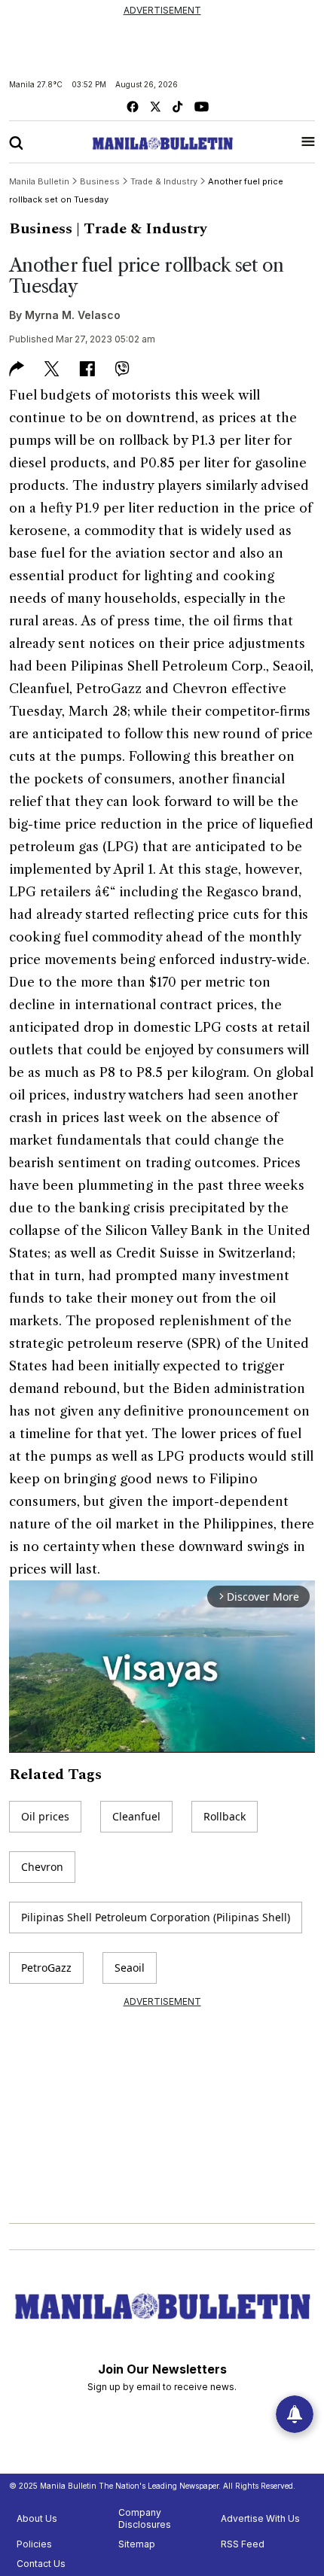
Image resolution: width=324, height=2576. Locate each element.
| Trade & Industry (142, 229)
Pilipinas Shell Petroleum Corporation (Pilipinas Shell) (156, 1917)
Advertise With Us (260, 2518)
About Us (37, 2518)
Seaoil (130, 1968)
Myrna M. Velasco (73, 315)
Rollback (225, 1816)
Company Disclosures (145, 2518)
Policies (34, 2544)
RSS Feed (243, 2544)
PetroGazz (46, 1968)
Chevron (42, 1867)
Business (41, 229)
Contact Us (41, 2564)
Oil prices (45, 1816)
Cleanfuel (136, 1816)
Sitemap (137, 2544)
